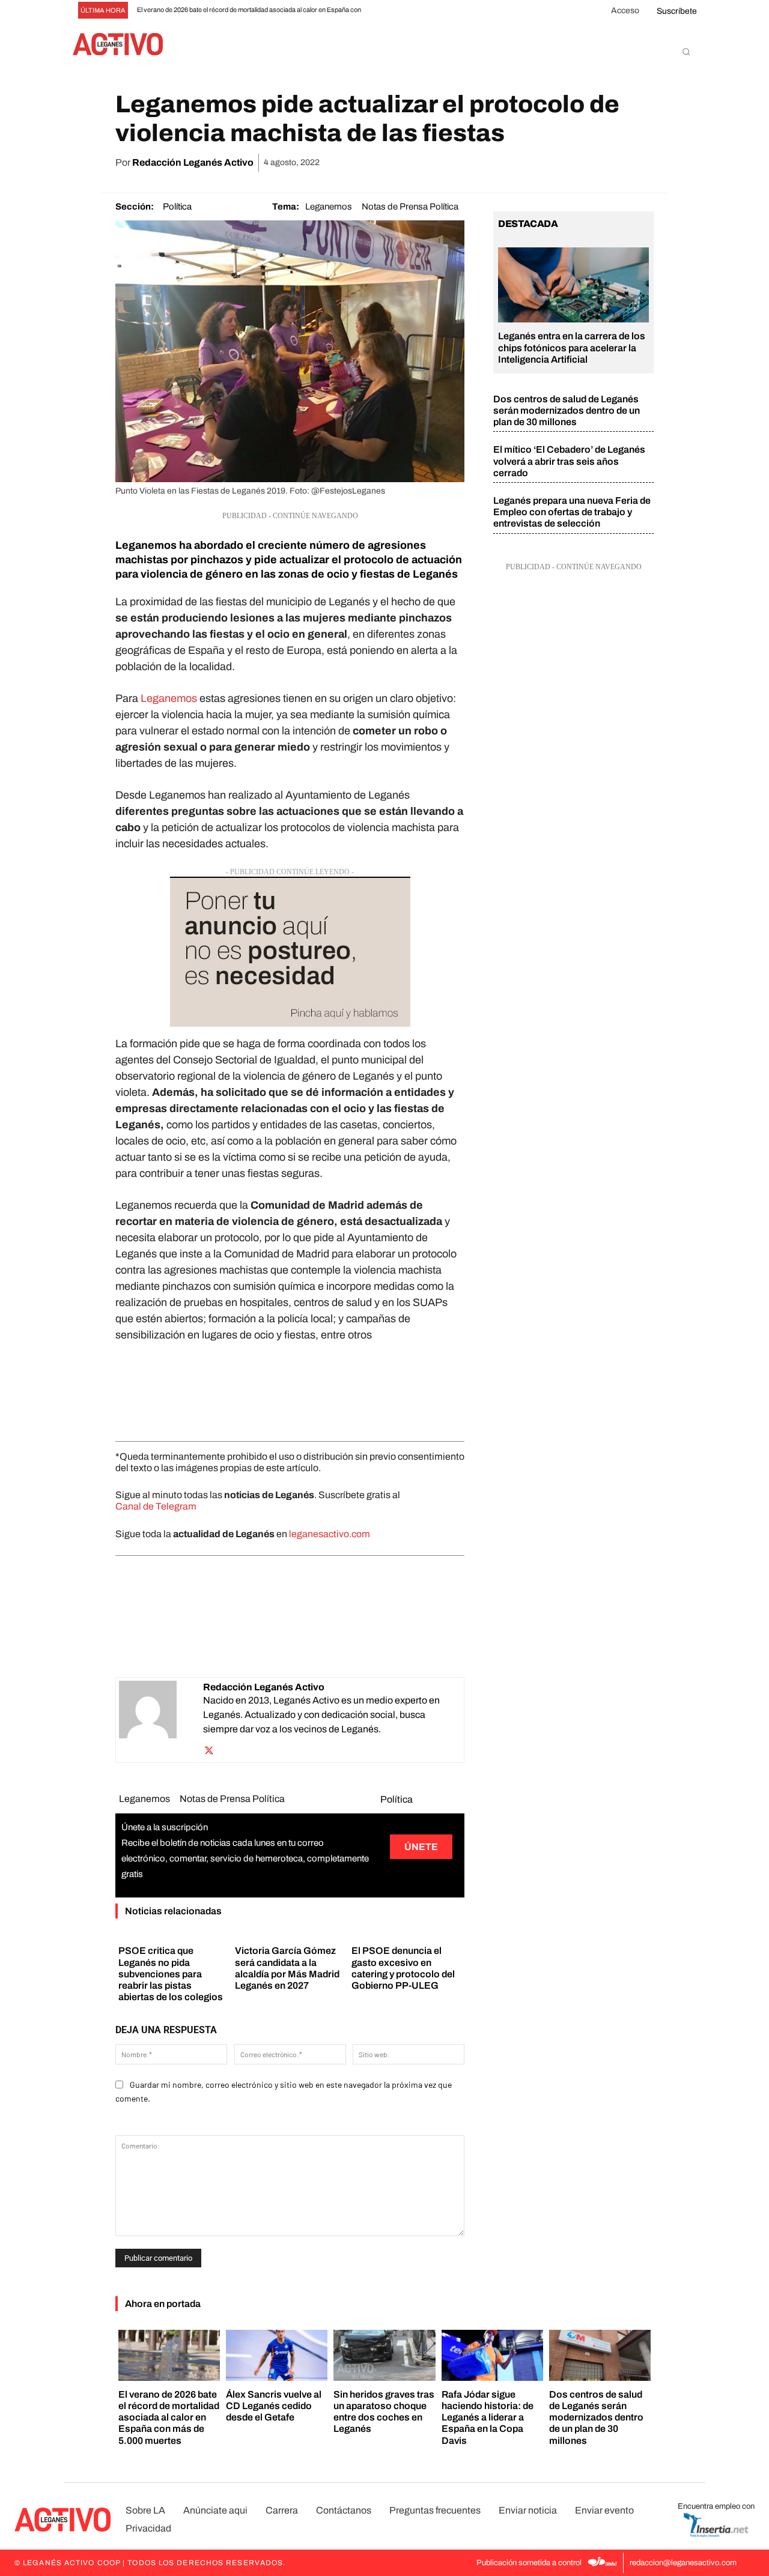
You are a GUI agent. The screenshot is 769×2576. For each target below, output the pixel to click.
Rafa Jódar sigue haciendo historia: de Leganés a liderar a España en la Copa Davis (488, 2417)
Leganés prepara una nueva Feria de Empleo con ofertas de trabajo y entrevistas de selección (572, 512)
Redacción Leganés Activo (193, 162)
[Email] (585, 163)
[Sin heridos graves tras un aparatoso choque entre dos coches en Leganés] (384, 2355)
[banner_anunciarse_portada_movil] (290, 952)
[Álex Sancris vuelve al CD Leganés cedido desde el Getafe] (277, 2355)
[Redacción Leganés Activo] (161, 1720)
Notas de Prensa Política (410, 207)
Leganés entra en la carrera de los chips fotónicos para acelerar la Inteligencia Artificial (572, 347)
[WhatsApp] (558, 163)
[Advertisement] (290, 1389)
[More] (641, 163)
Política (177, 207)
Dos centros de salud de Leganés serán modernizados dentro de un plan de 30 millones (567, 410)
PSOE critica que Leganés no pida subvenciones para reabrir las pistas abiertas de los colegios (171, 1974)
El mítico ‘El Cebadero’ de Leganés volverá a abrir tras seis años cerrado (569, 461)
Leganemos (329, 207)
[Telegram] (613, 163)
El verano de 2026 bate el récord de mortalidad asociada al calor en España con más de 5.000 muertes (169, 2417)
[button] (686, 52)
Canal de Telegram (156, 1506)
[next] (402, 11)
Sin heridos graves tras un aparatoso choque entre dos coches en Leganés (384, 2412)
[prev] (382, 11)
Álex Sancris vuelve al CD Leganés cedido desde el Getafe (274, 2406)
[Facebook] (502, 163)
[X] (530, 163)
